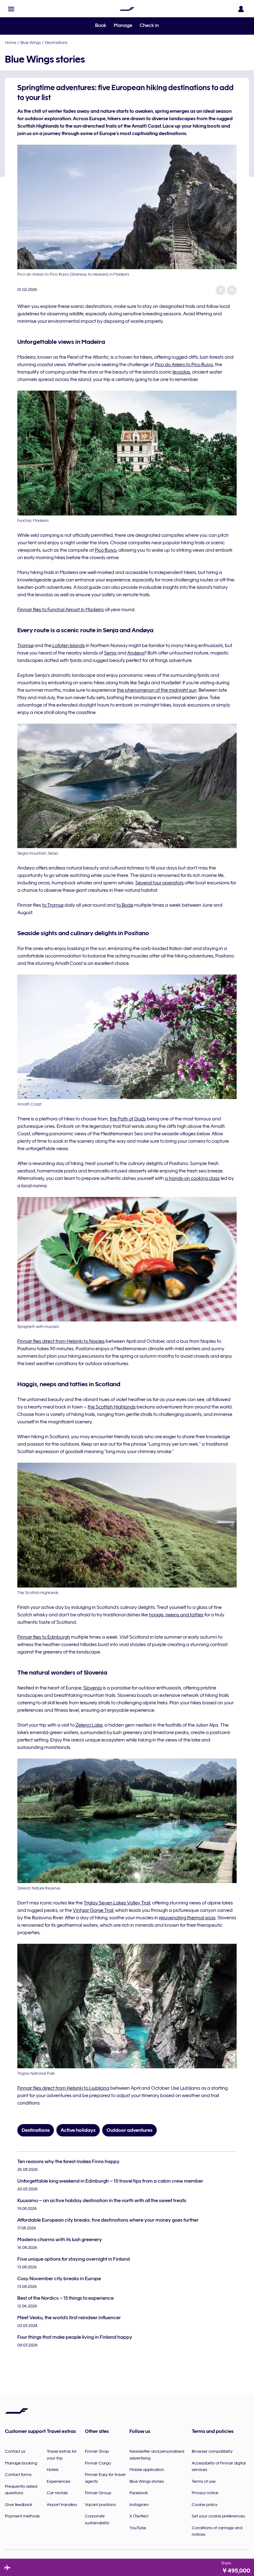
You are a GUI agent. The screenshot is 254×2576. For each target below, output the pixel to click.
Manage (123, 25)
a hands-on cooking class (192, 1178)
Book (101, 25)
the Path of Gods (128, 1119)
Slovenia (93, 1688)
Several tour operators (160, 883)
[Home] (127, 9)
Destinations (56, 42)
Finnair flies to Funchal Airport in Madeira (61, 610)
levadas (181, 372)
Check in (149, 25)
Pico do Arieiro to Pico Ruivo (184, 365)
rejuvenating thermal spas (187, 1918)
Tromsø (25, 646)
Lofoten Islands (68, 646)
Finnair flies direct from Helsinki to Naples (61, 1341)
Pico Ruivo (106, 550)
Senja (110, 653)
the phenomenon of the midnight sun (157, 690)
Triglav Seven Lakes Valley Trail (117, 1903)
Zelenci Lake (89, 1725)
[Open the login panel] (241, 9)
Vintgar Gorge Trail (93, 1910)
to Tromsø (53, 905)
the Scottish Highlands (112, 1407)
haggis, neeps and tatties (176, 1615)
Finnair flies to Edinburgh (44, 1637)
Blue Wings (31, 42)
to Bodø (125, 905)
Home (11, 42)
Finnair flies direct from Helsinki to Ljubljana (63, 2088)
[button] (11, 9)
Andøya (136, 653)
